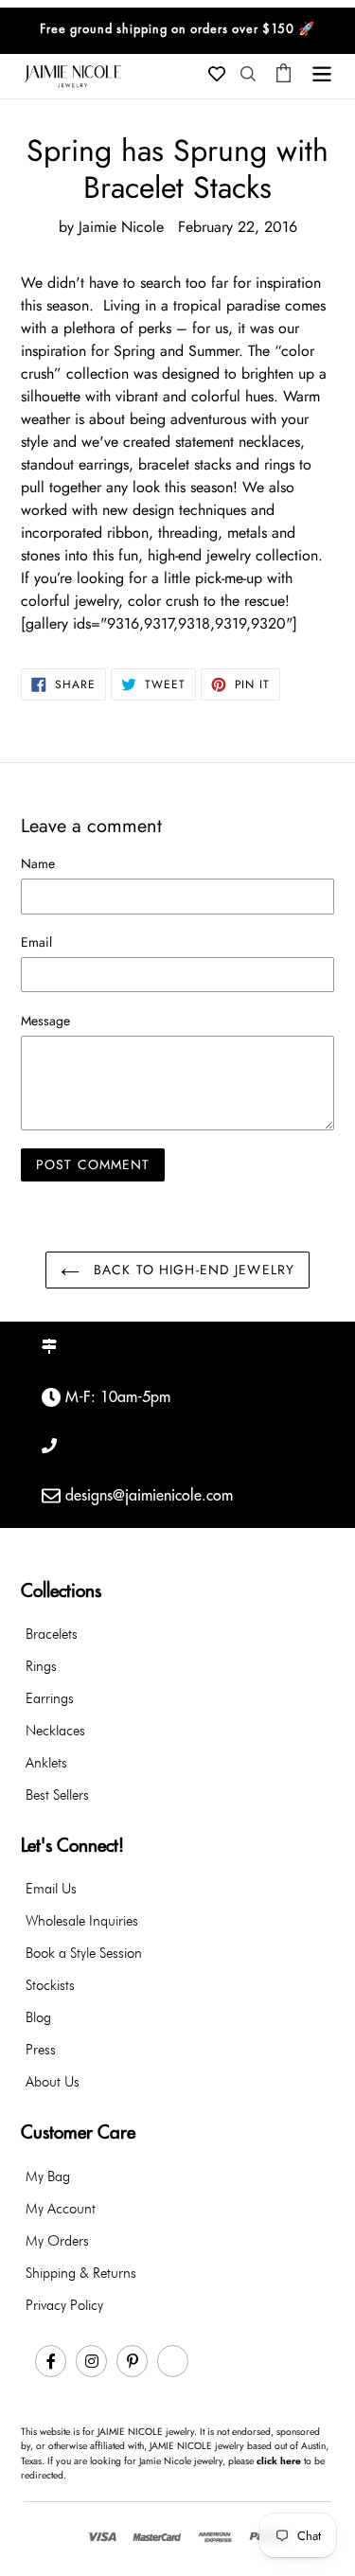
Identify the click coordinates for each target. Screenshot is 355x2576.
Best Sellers (57, 1795)
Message (45, 1021)
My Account (61, 2209)
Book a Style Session (84, 1953)
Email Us (51, 1889)
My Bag (48, 2176)
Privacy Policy (64, 2305)
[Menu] (322, 72)
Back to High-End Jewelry (192, 1270)
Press (41, 2050)
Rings (41, 1666)
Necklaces (55, 1731)
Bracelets (52, 1634)
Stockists (50, 1985)
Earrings (50, 1698)
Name (38, 863)
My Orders (57, 2241)
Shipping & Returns (81, 2273)
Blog (38, 2017)
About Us (53, 2082)
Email (36, 942)
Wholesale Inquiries (82, 1921)
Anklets (46, 1763)
